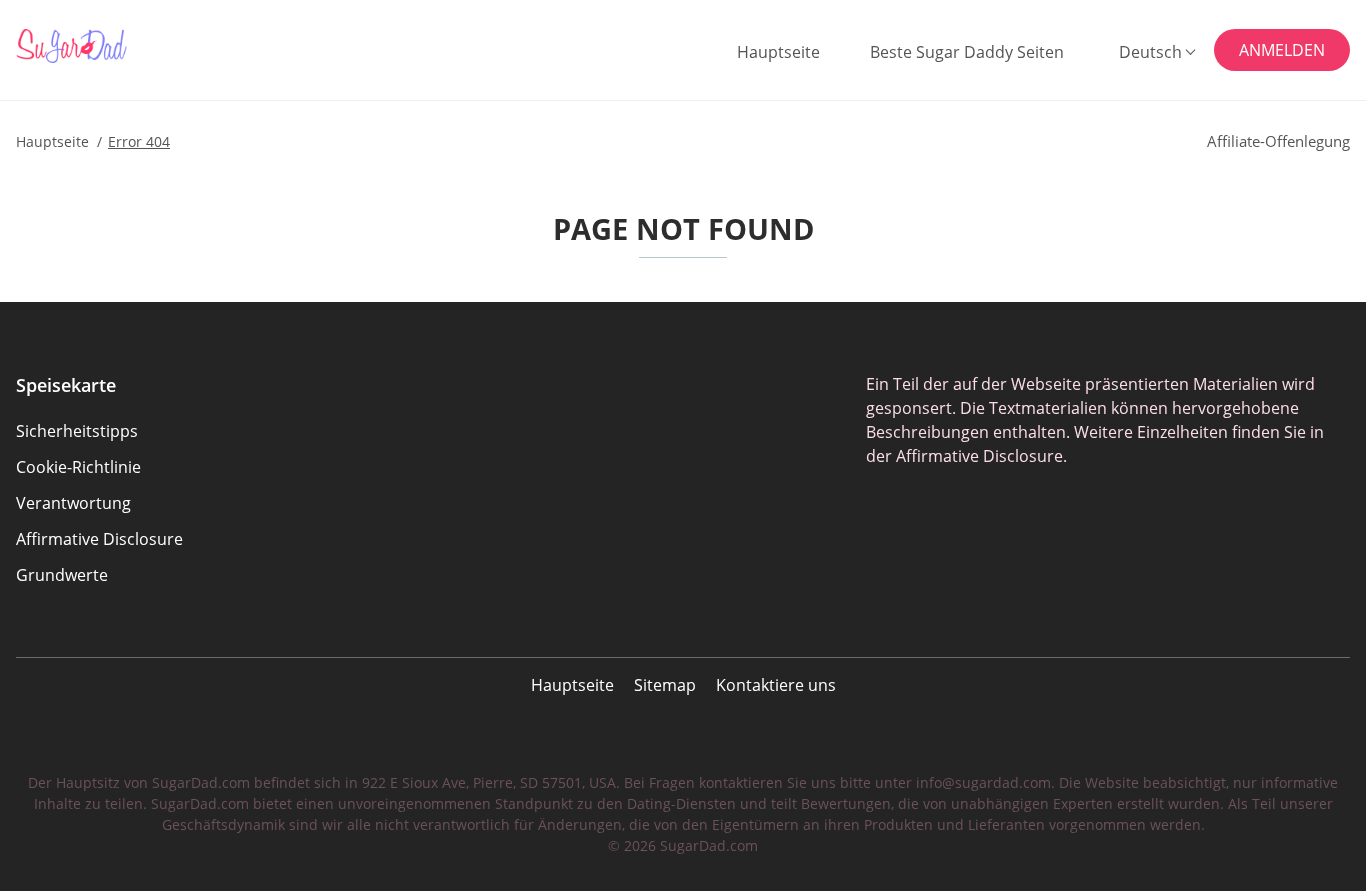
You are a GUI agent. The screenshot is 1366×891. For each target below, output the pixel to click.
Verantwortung (73, 503)
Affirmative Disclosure (99, 539)
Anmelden (1282, 50)
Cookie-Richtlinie (78, 467)
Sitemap (665, 685)
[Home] (114, 46)
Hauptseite (778, 52)
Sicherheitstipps (77, 431)
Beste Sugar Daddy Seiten (967, 52)
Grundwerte (62, 575)
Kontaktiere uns (776, 685)
